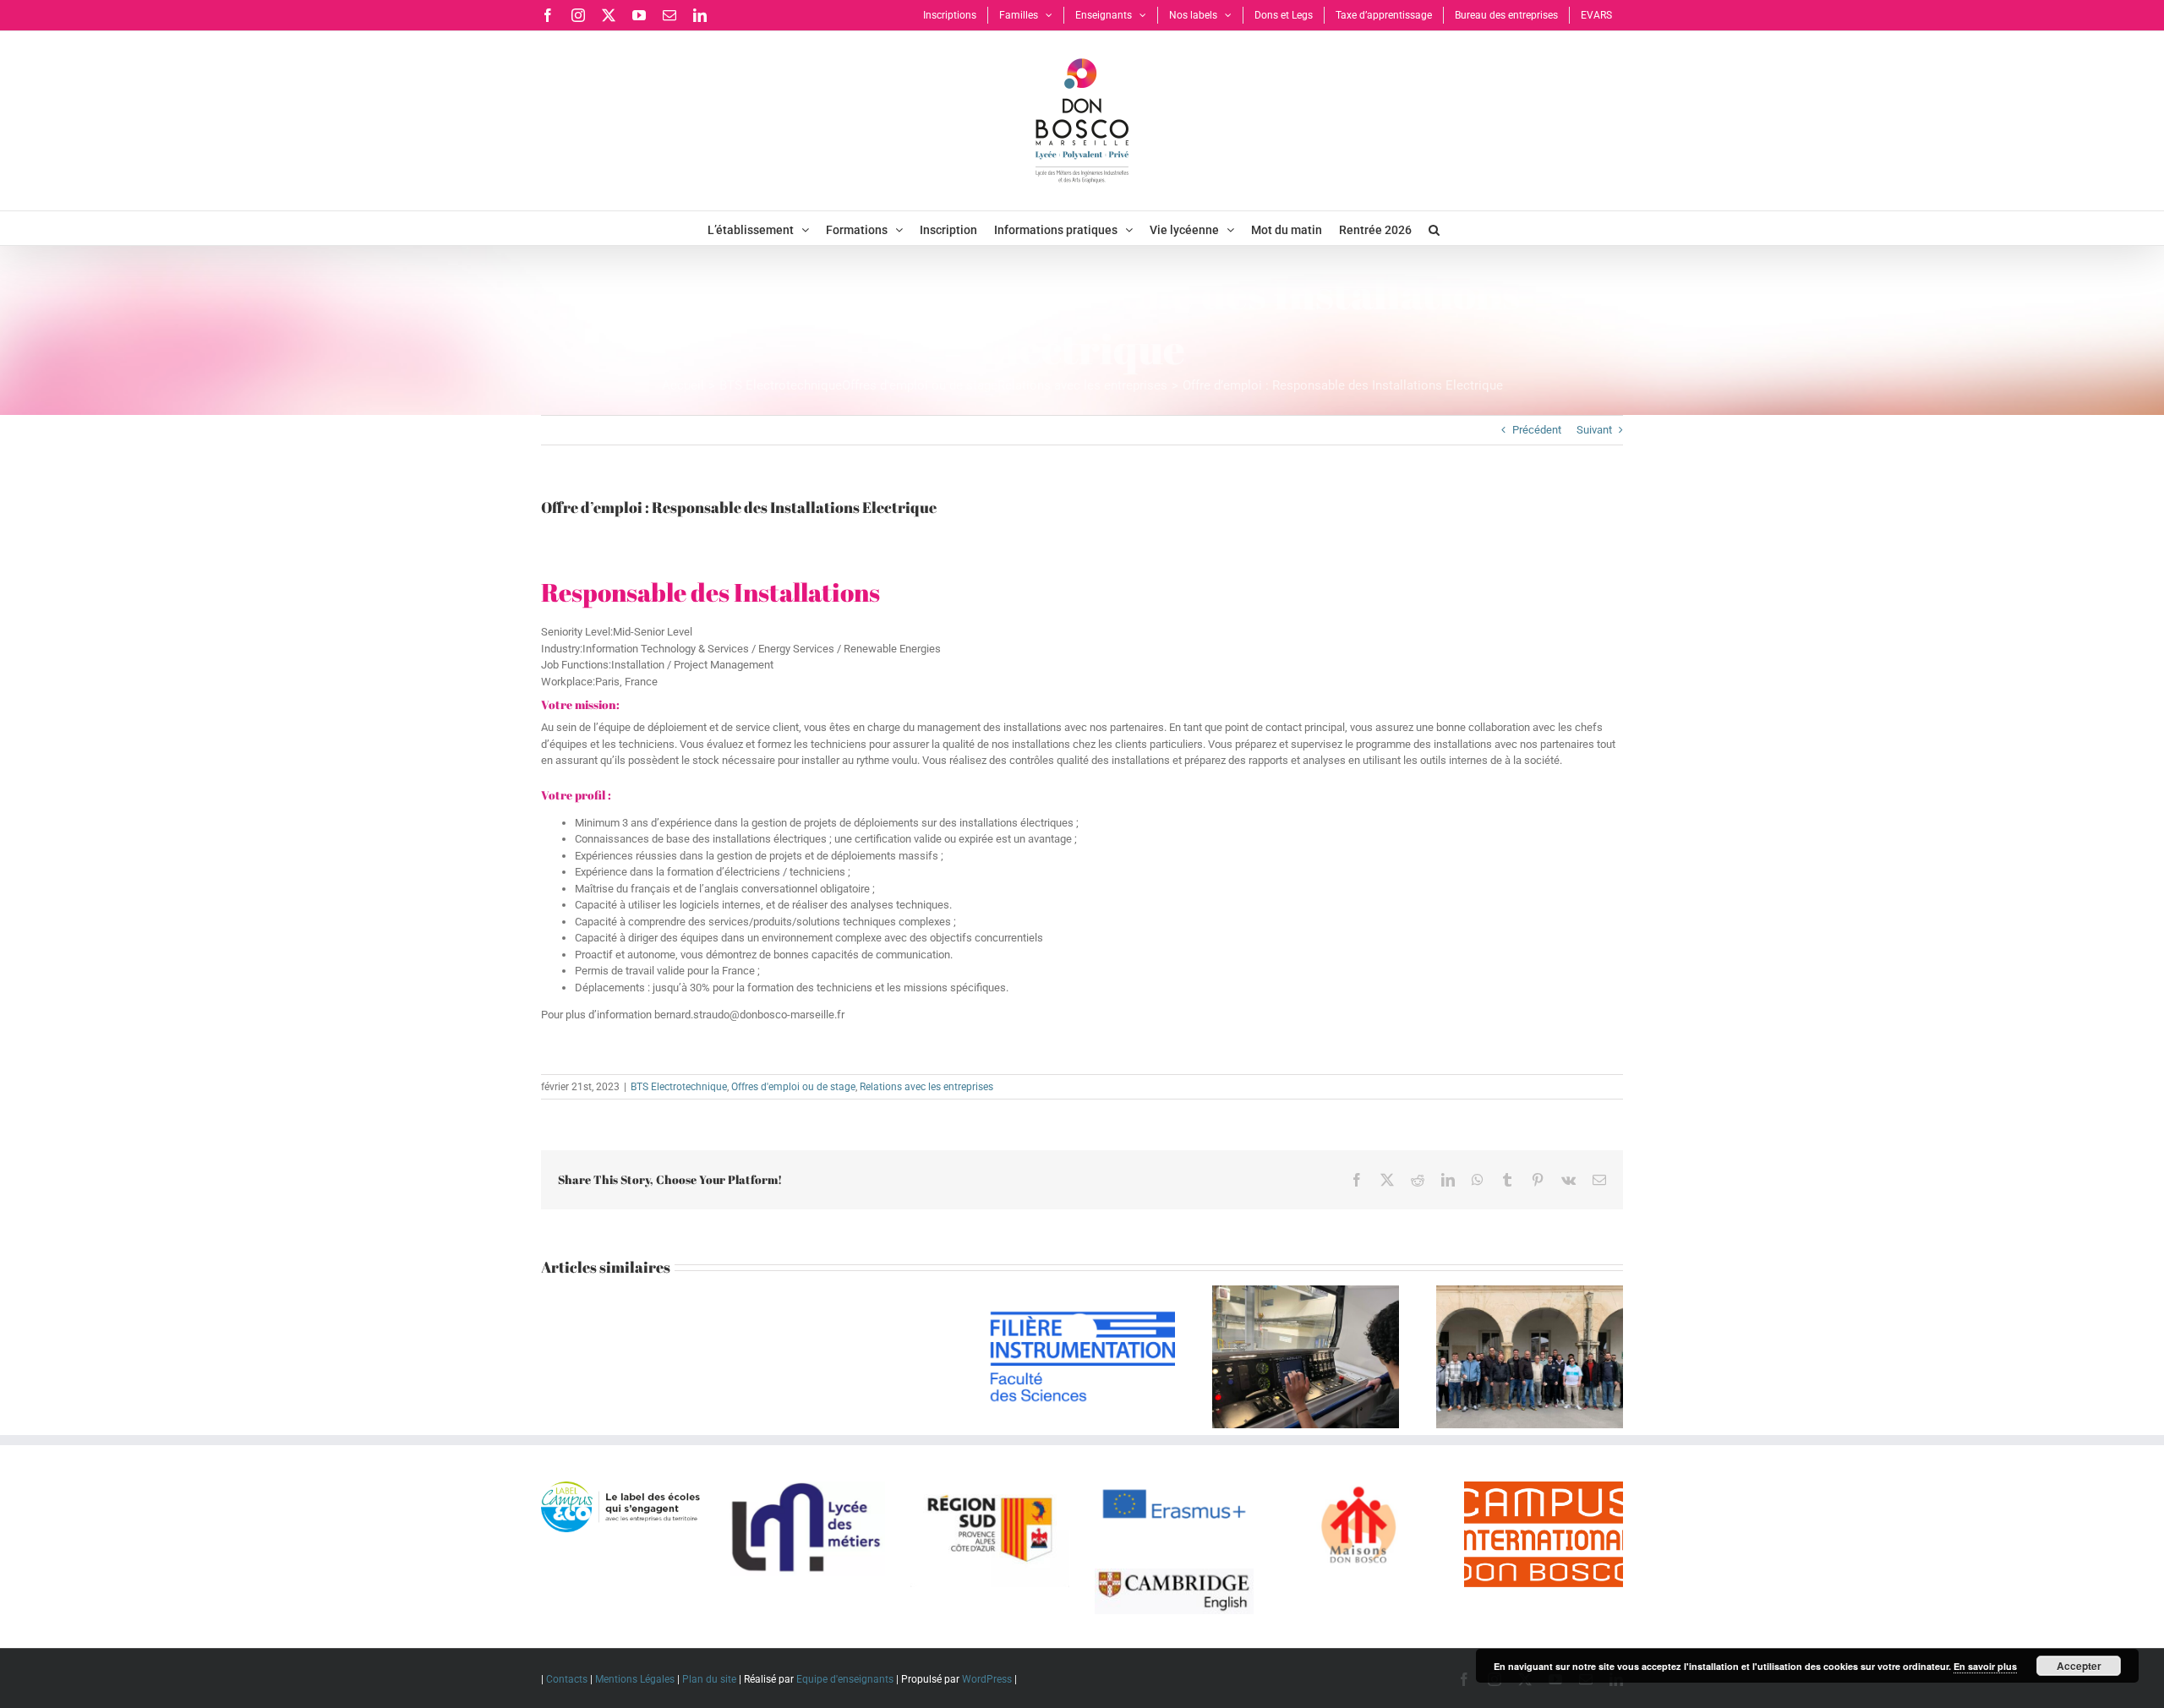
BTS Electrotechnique (679, 1087)
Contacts (567, 1679)
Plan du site (709, 1679)
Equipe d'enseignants (845, 1679)
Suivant (1594, 430)
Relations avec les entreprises (926, 1087)
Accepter (2079, 1666)
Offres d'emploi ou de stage (793, 1087)
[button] (1434, 228)
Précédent (1537, 430)
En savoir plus (1985, 1666)
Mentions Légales (635, 1679)
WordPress (987, 1679)
